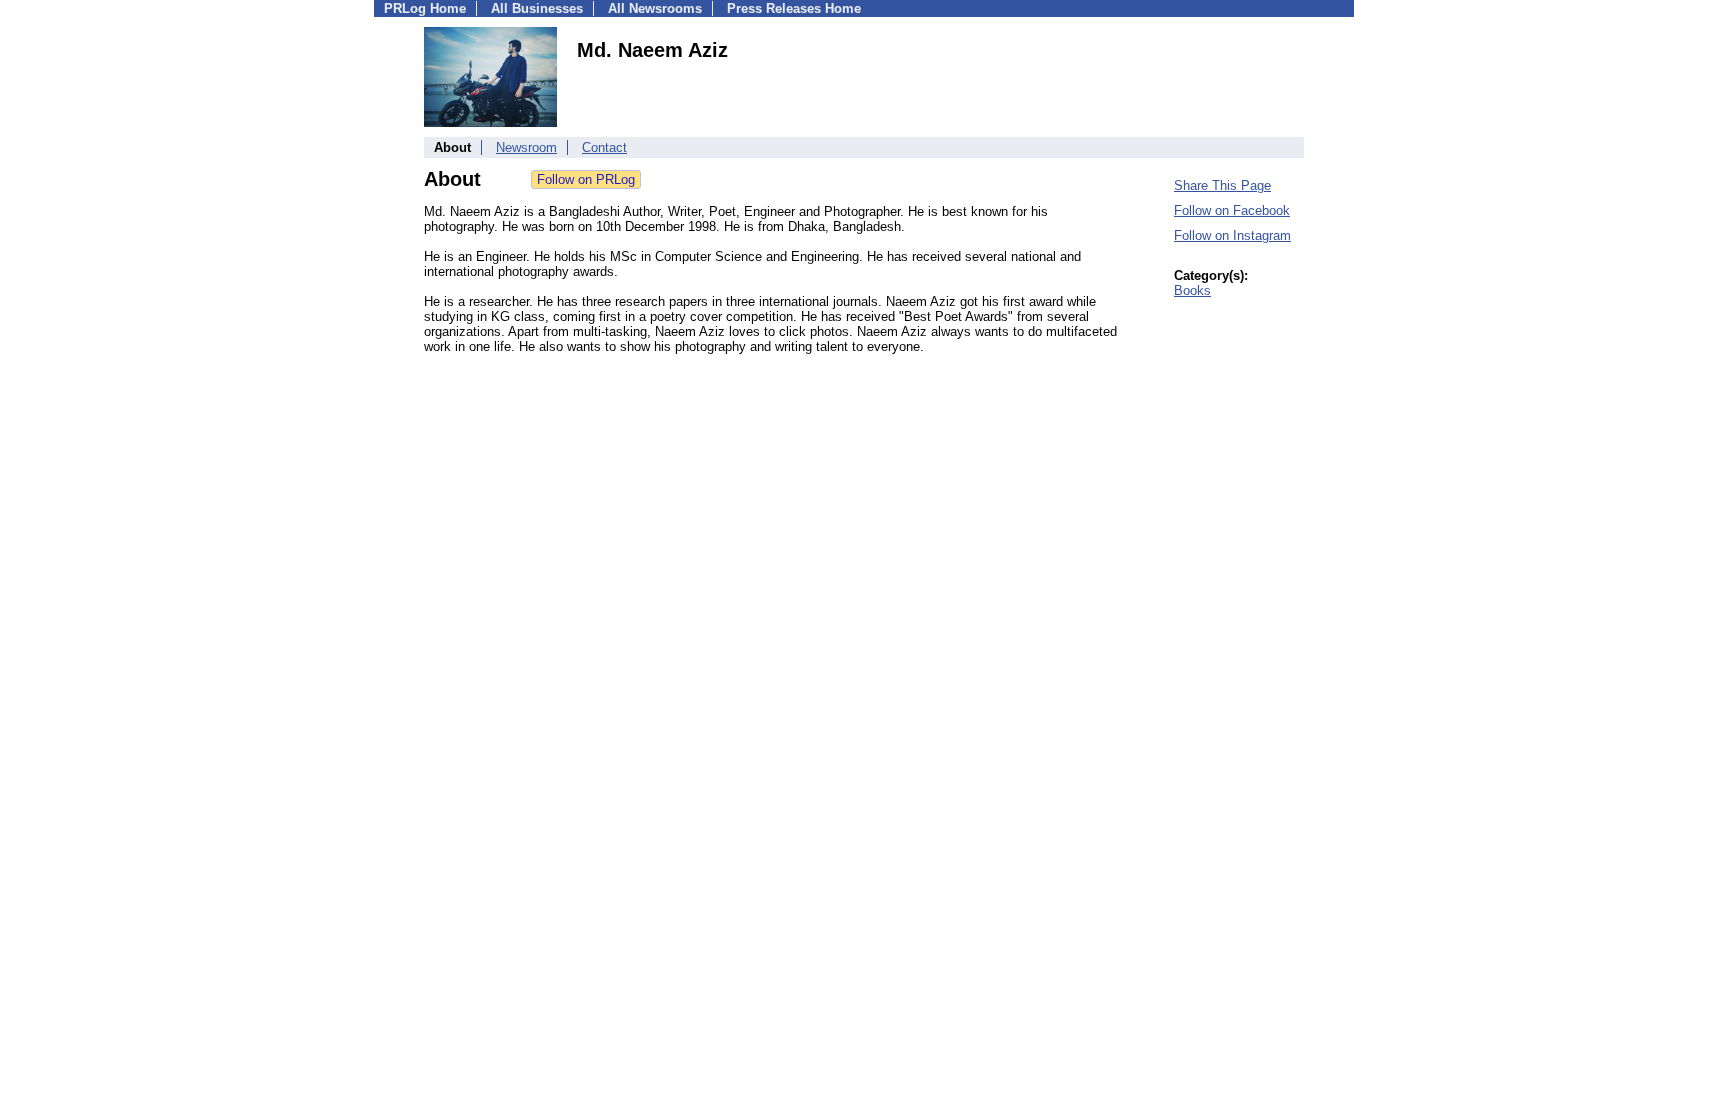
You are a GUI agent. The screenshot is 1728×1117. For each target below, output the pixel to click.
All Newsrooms (655, 8)
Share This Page (1222, 185)
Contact (604, 147)
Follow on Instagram (1232, 235)
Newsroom (526, 147)
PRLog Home (425, 8)
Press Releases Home (794, 8)
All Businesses (537, 8)
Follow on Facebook (1232, 210)
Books (1192, 290)
